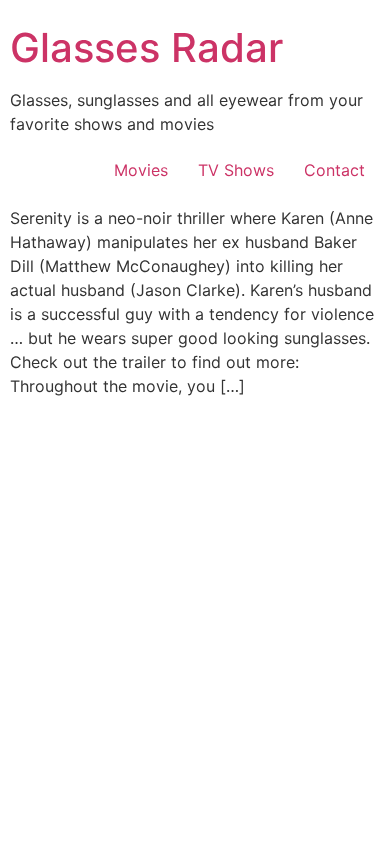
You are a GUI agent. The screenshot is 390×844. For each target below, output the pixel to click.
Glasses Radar (146, 47)
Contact (334, 170)
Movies (141, 170)
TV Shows (236, 170)
